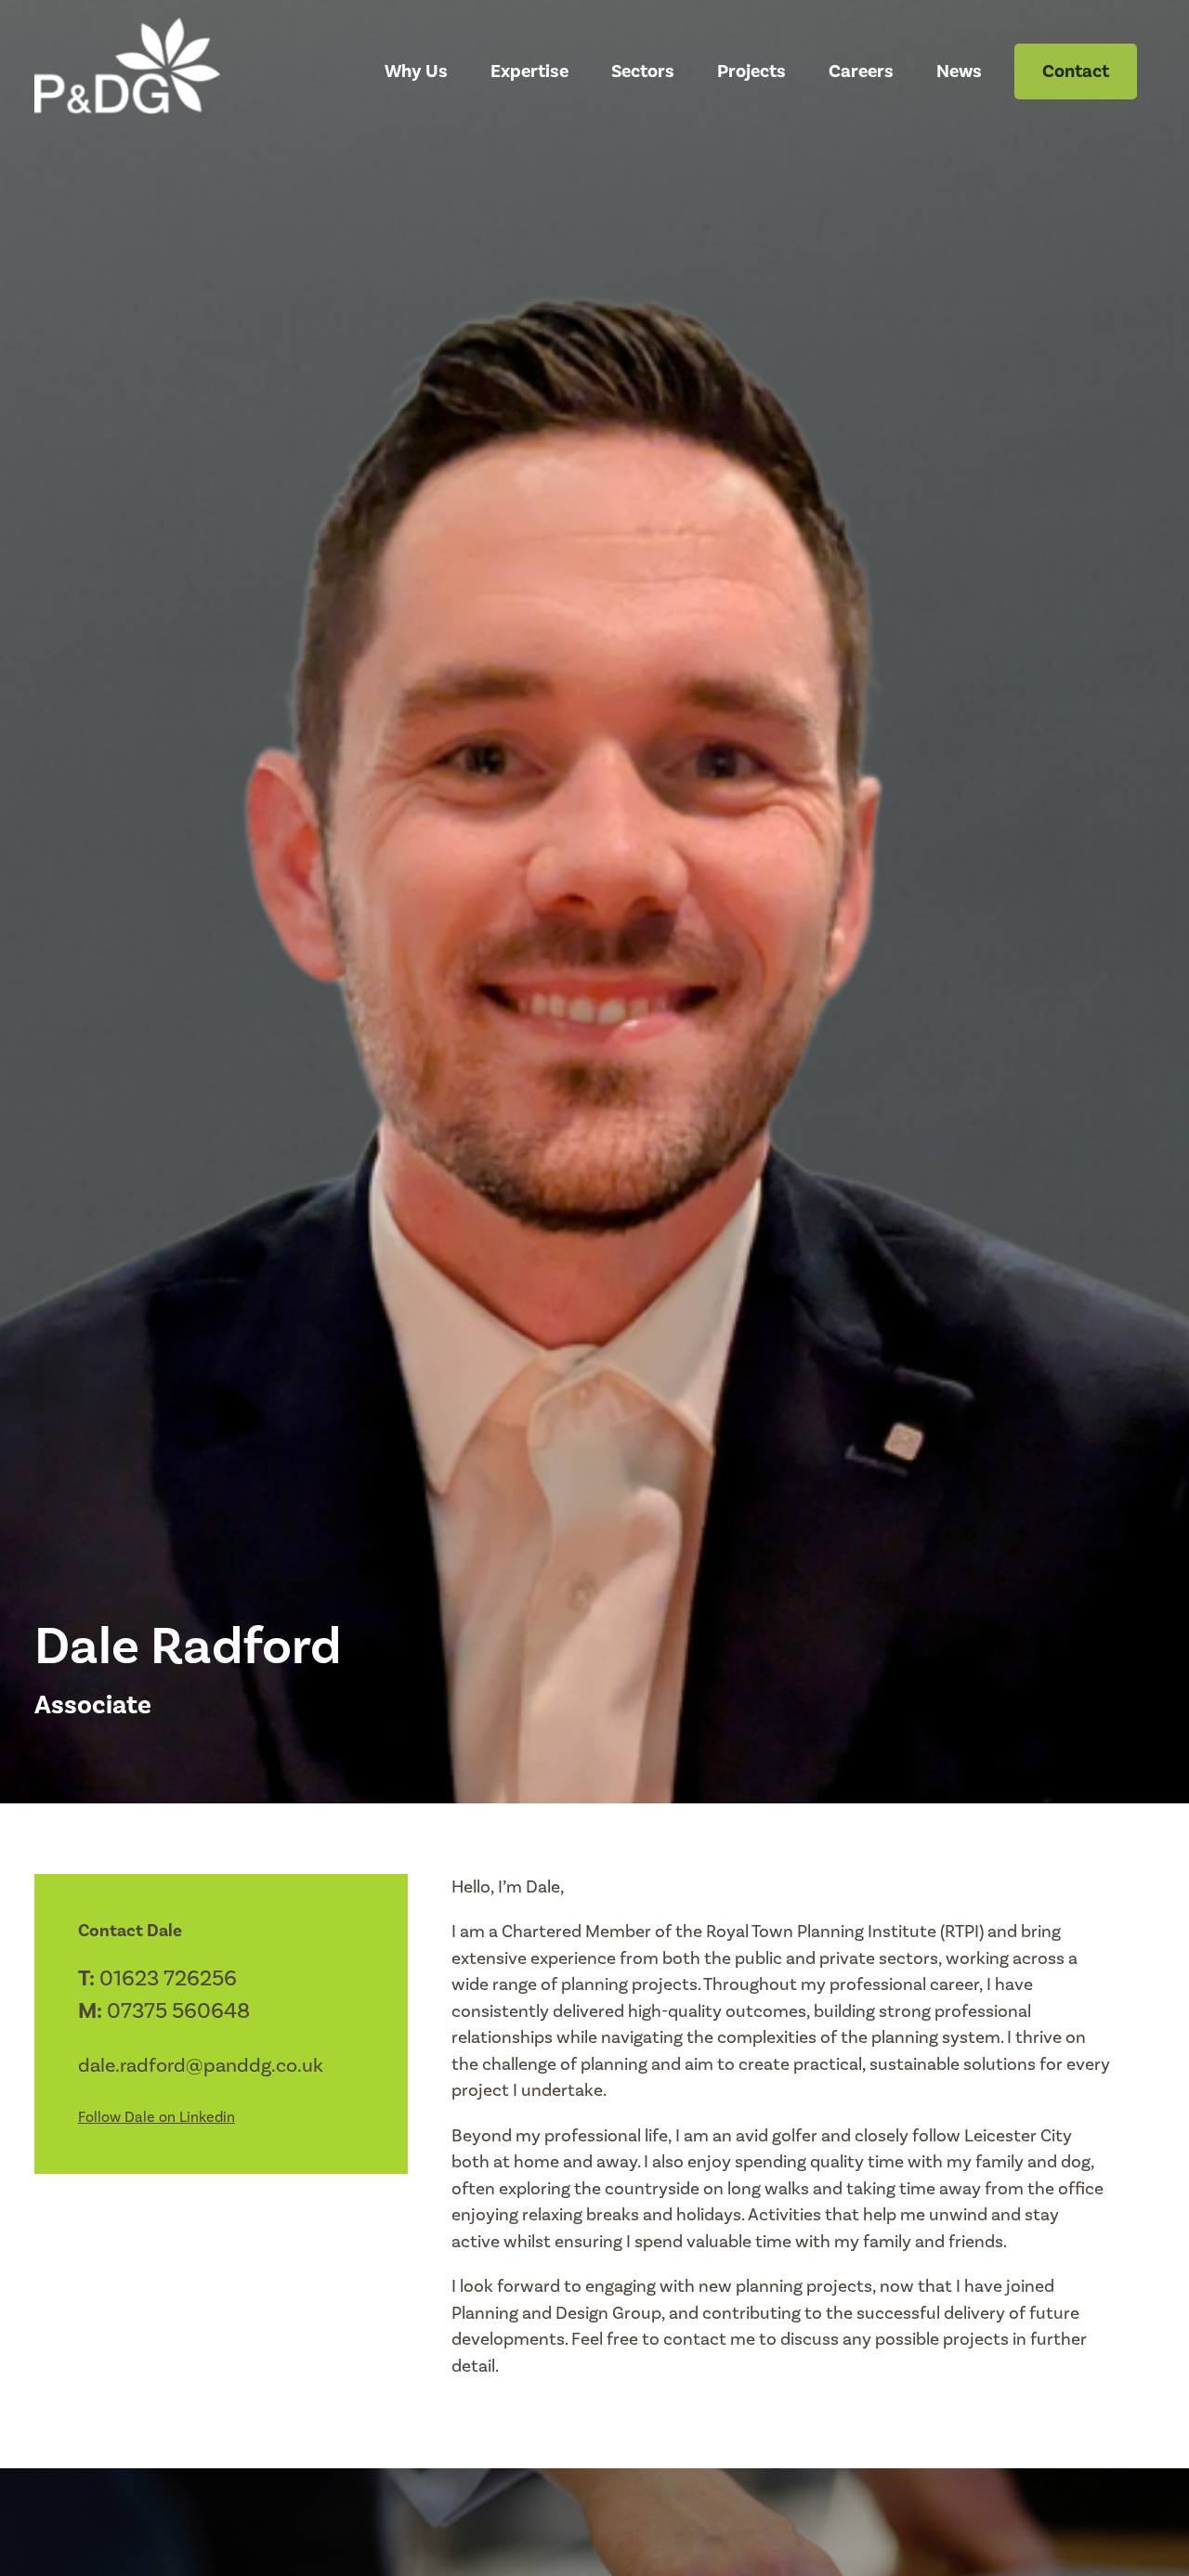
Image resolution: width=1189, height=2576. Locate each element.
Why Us (416, 72)
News (959, 72)
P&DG (154, 73)
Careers (861, 72)
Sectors (643, 72)
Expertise (529, 72)
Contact (1076, 72)
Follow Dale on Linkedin (157, 2117)
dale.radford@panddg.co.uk (201, 2066)
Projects (751, 72)
